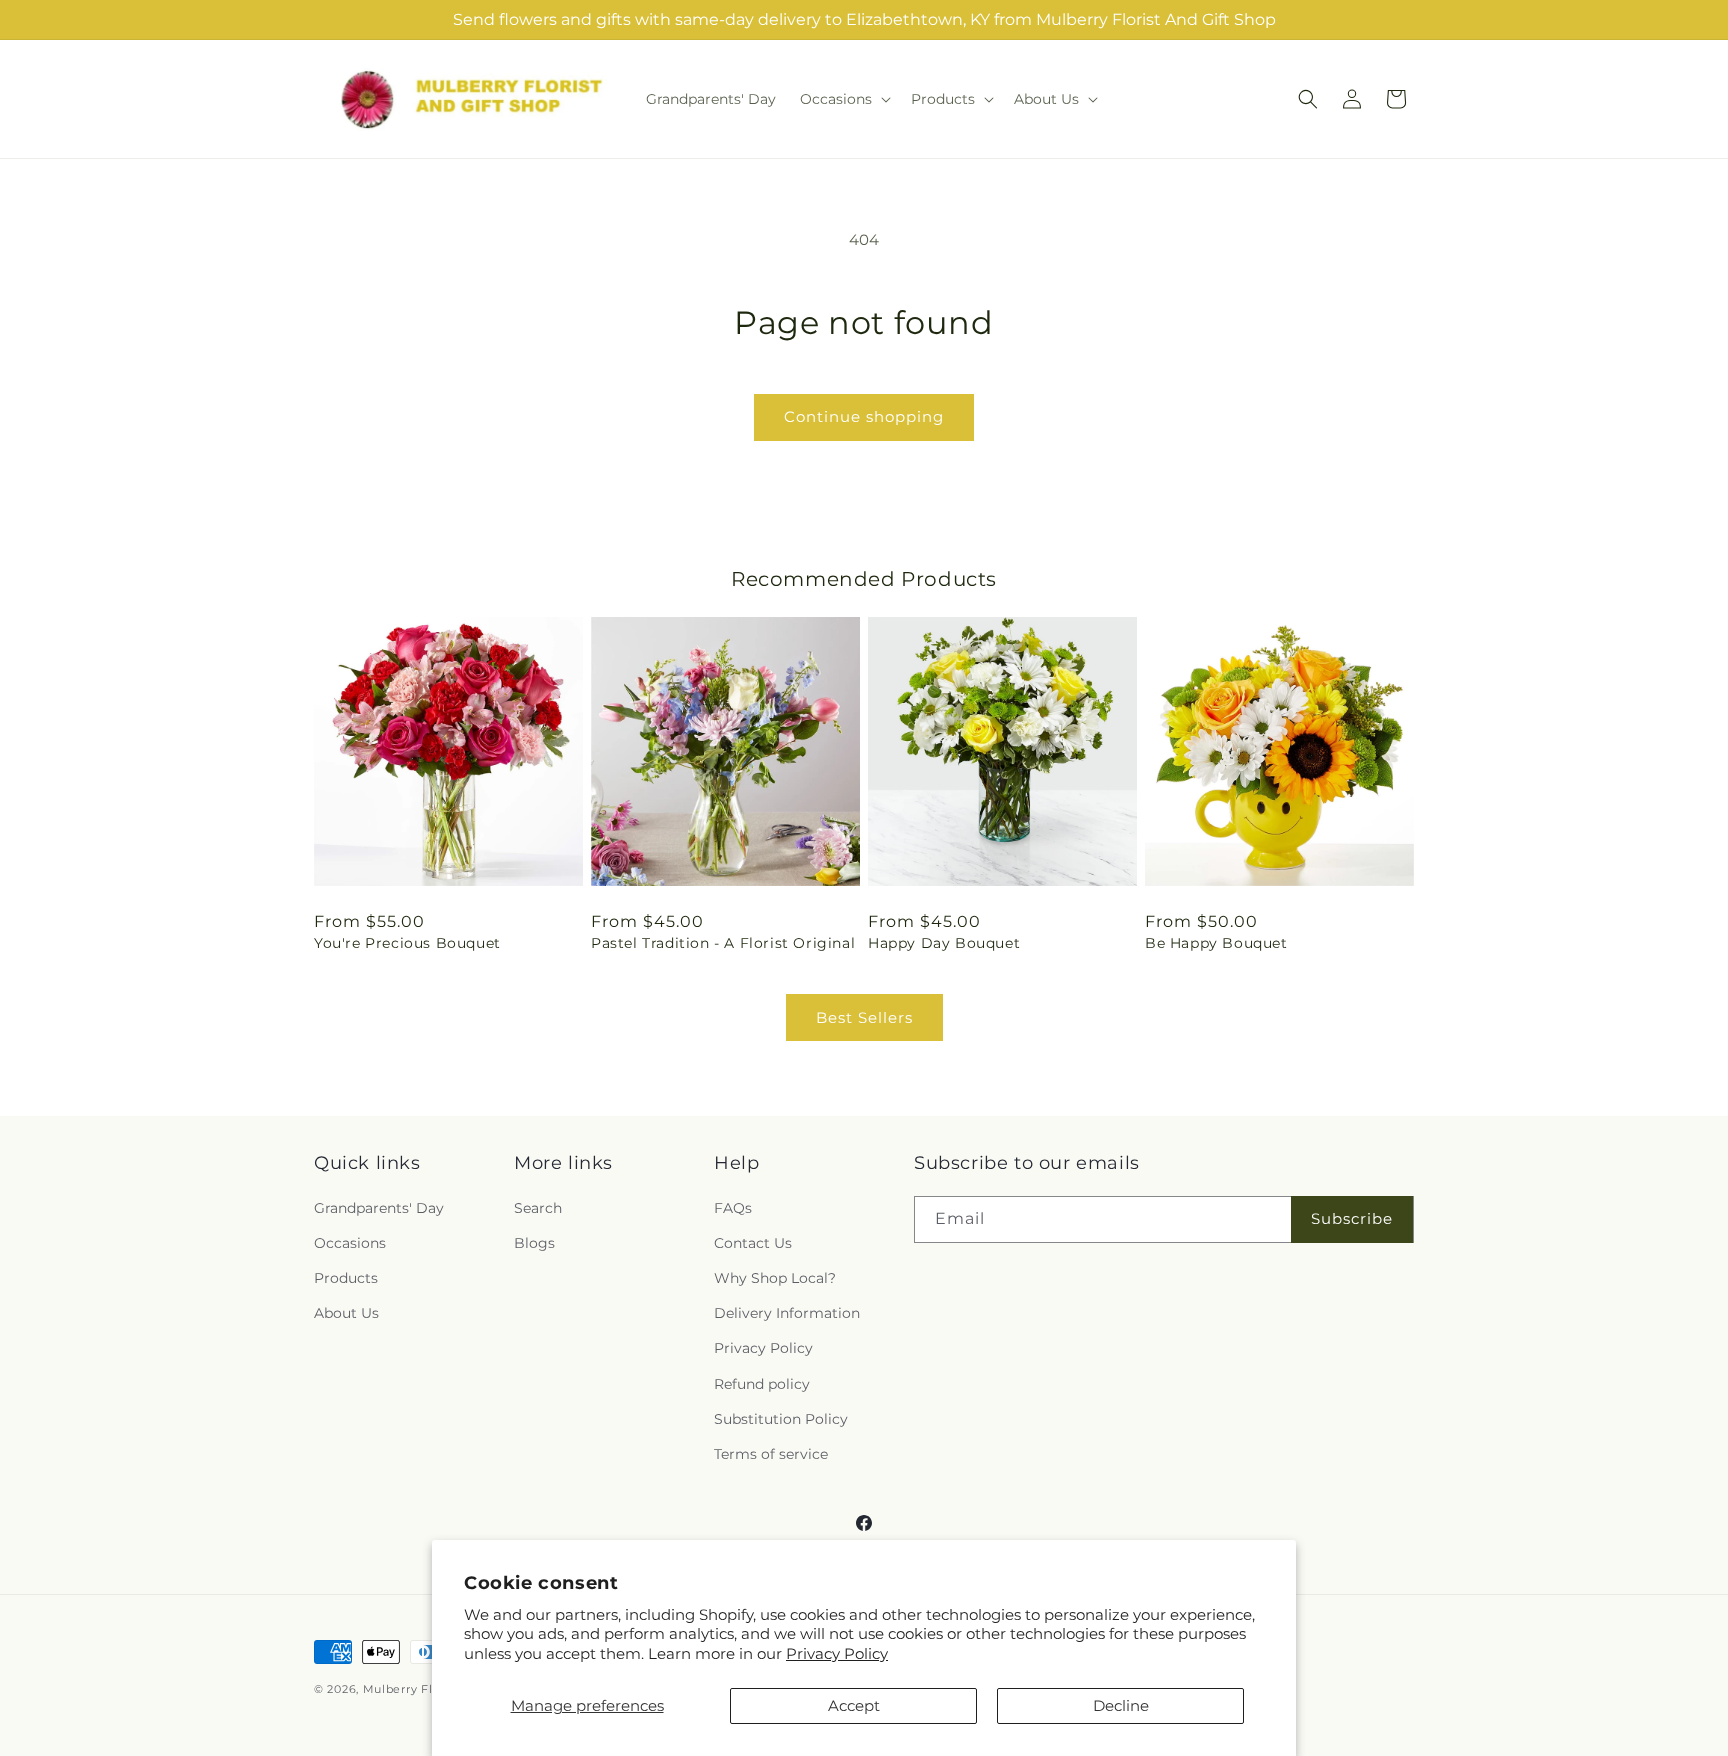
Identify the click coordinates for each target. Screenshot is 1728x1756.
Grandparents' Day (379, 1208)
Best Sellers (864, 1017)
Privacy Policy (837, 1653)
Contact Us (753, 1243)
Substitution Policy (781, 1419)
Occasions (350, 1243)
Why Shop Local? (775, 1278)
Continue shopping (864, 416)
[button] (843, 99)
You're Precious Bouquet (407, 943)
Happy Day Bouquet (944, 943)
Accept (854, 1705)
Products (346, 1278)
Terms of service (771, 1454)
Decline (1121, 1705)
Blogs (534, 1243)
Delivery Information (787, 1313)
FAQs (733, 1208)
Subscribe (1352, 1218)
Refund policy (762, 1384)
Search (538, 1208)
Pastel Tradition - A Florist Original (723, 943)
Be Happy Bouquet (1216, 943)
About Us (346, 1313)
